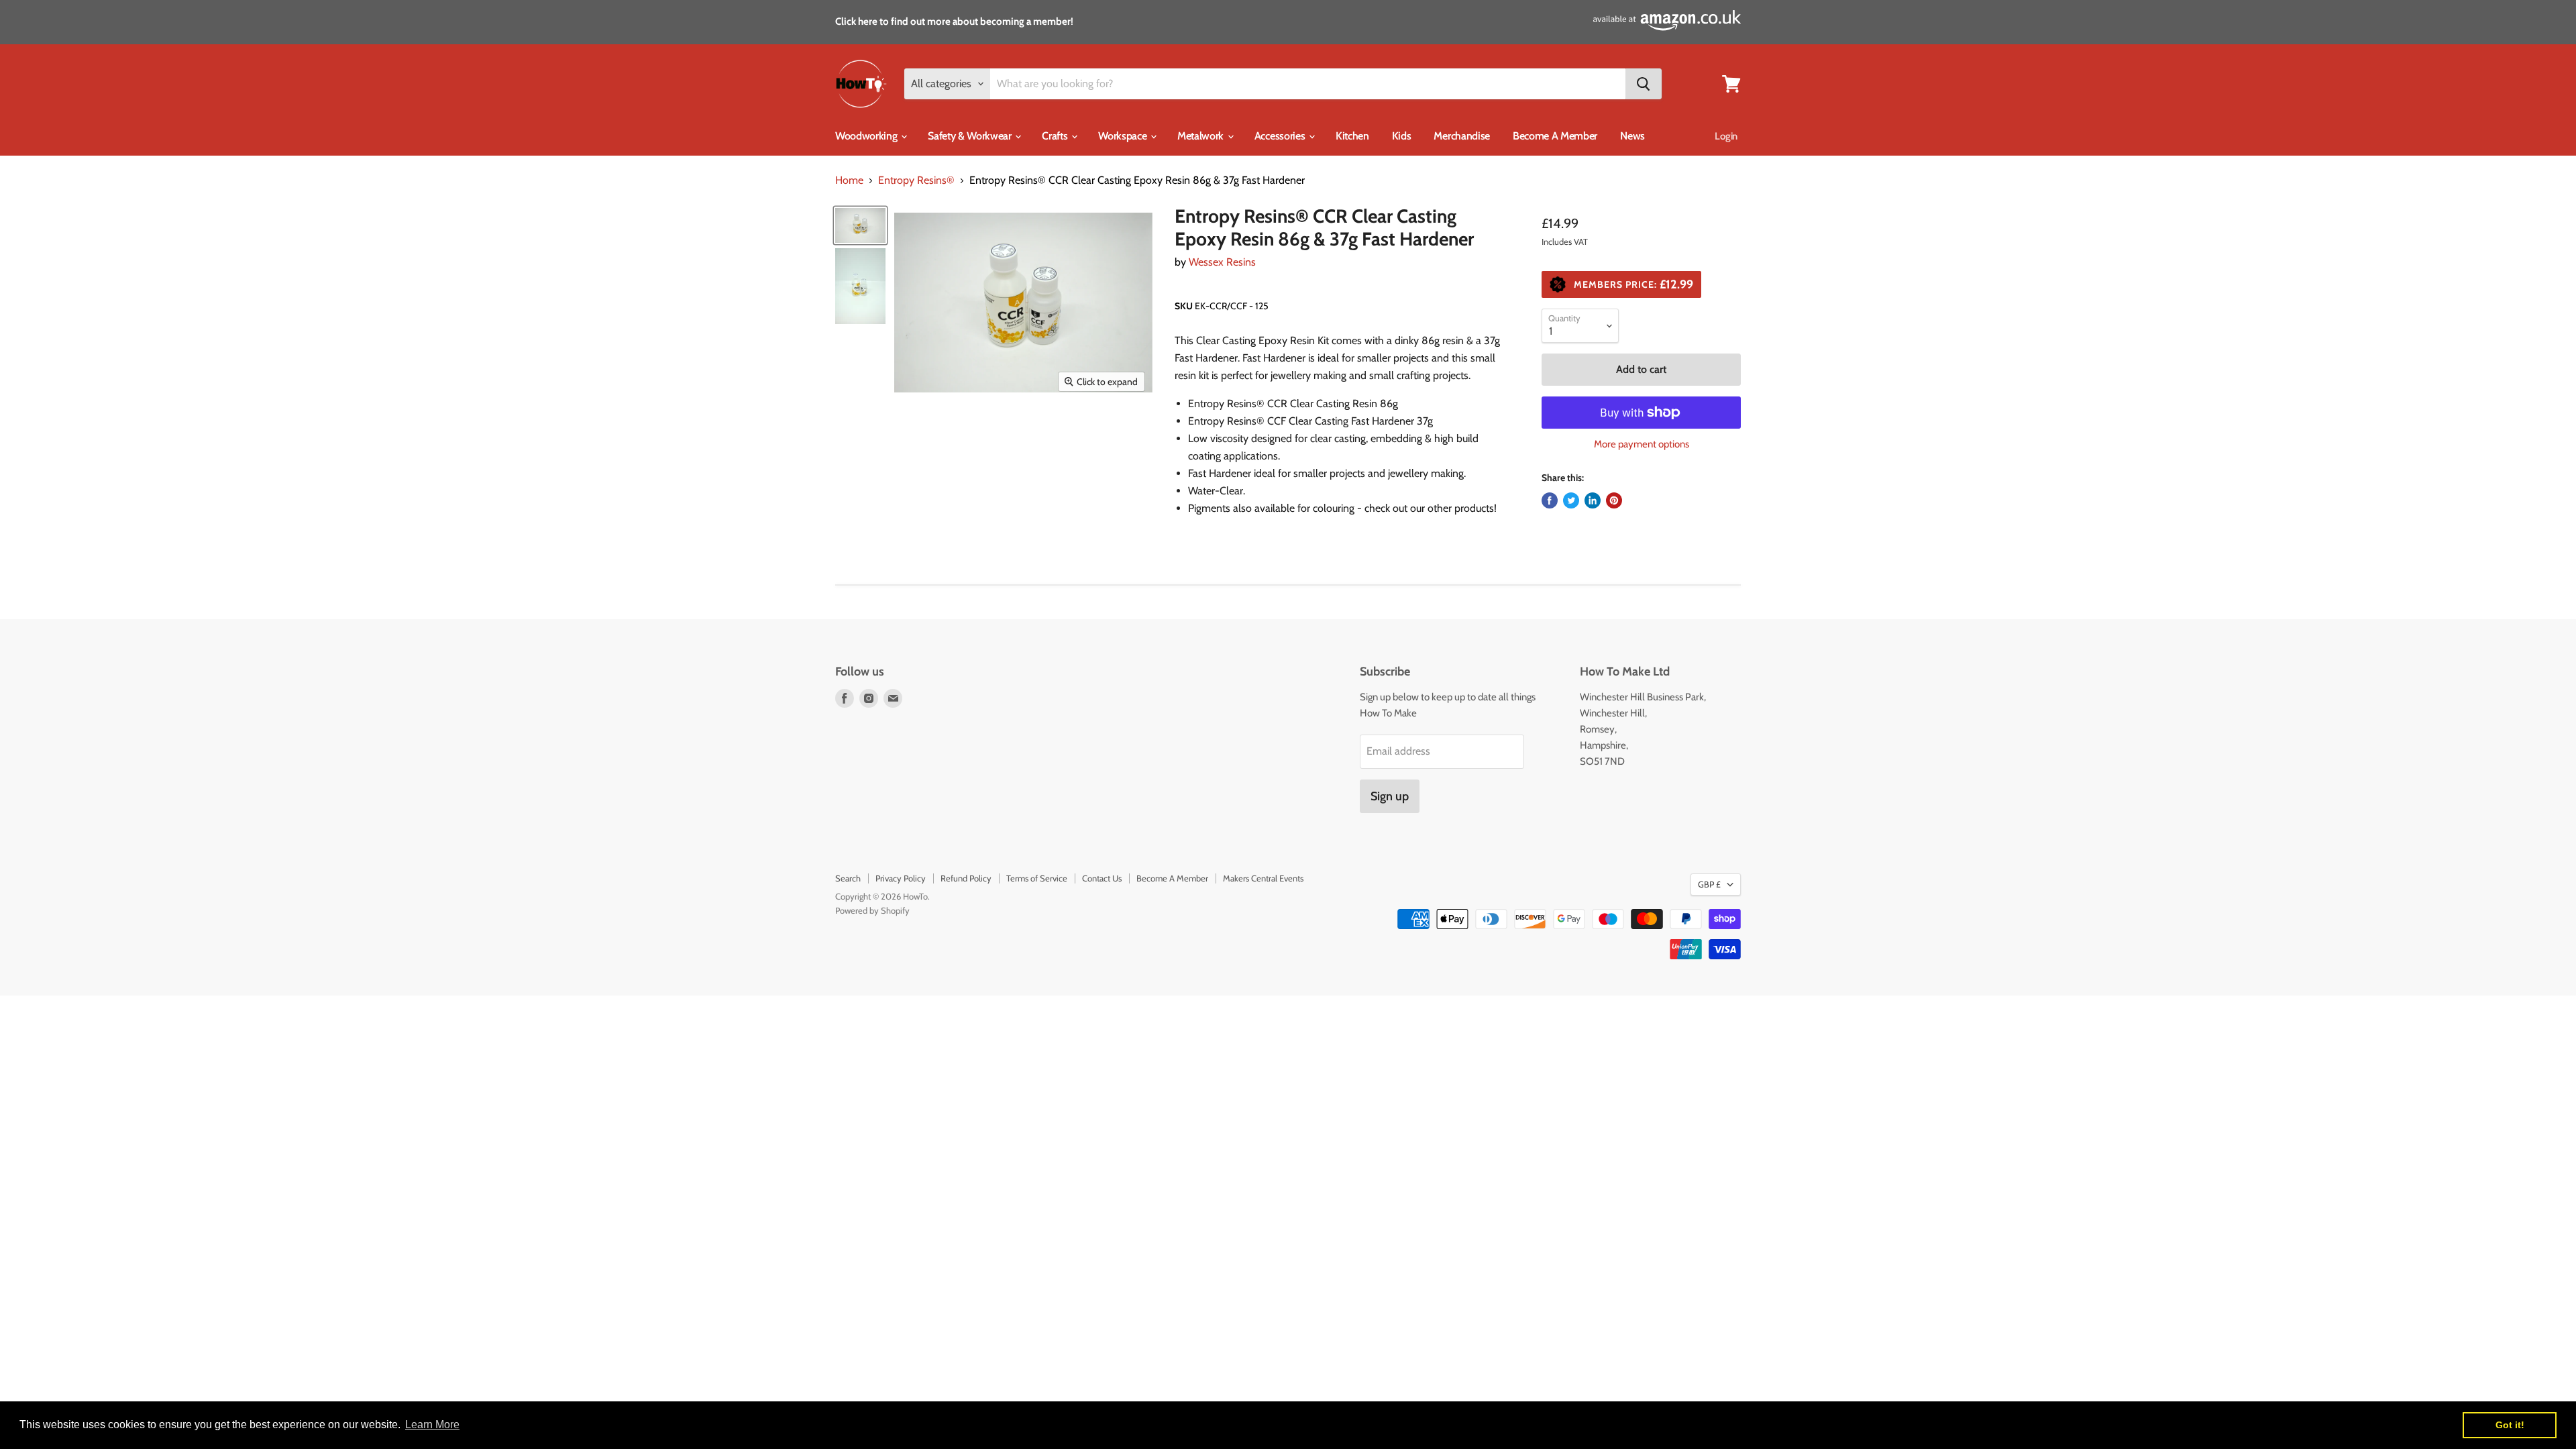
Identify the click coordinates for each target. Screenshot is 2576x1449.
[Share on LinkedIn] (1593, 500)
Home (849, 180)
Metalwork (1202, 136)
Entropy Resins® (916, 180)
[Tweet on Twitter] (1571, 500)
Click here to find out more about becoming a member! (954, 21)
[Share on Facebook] (1550, 500)
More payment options (1642, 444)
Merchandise (1461, 136)
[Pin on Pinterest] (1614, 500)
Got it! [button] (2510, 1425)
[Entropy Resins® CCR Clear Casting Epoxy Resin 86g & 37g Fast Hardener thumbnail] (860, 225)
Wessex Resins (1222, 262)
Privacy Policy (901, 878)
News (1632, 136)
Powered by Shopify (872, 910)
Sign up (1390, 796)
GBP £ (1709, 884)
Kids (1402, 136)
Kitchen (1352, 136)
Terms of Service (1037, 878)
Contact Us (1102, 878)
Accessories (1281, 136)
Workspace (1124, 136)
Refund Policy (966, 878)
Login (1726, 136)
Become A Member (1555, 136)
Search (848, 878)
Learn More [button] (432, 1425)
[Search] (1644, 84)
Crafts (1056, 136)
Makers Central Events (1263, 878)
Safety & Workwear (971, 136)
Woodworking (867, 136)
